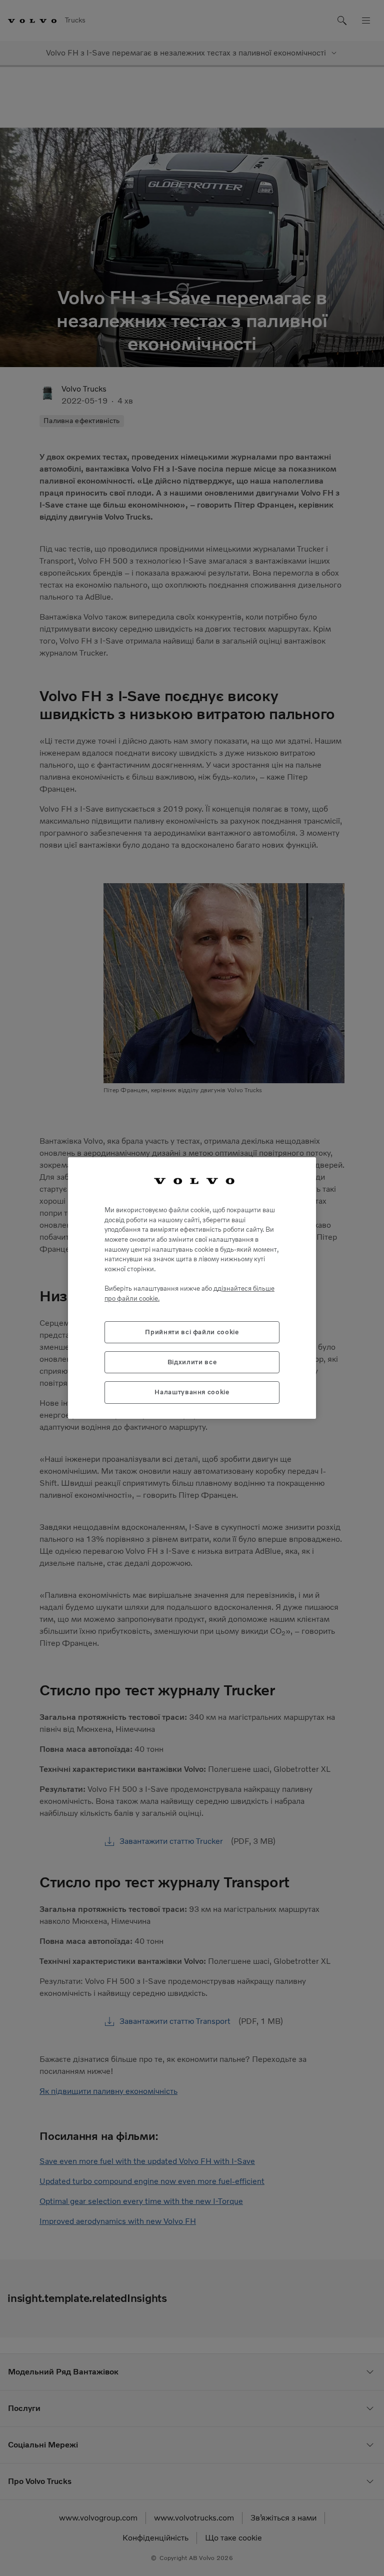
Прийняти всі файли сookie (192, 1332)
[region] (192, 1288)
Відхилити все (192, 1362)
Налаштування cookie (192, 1392)
